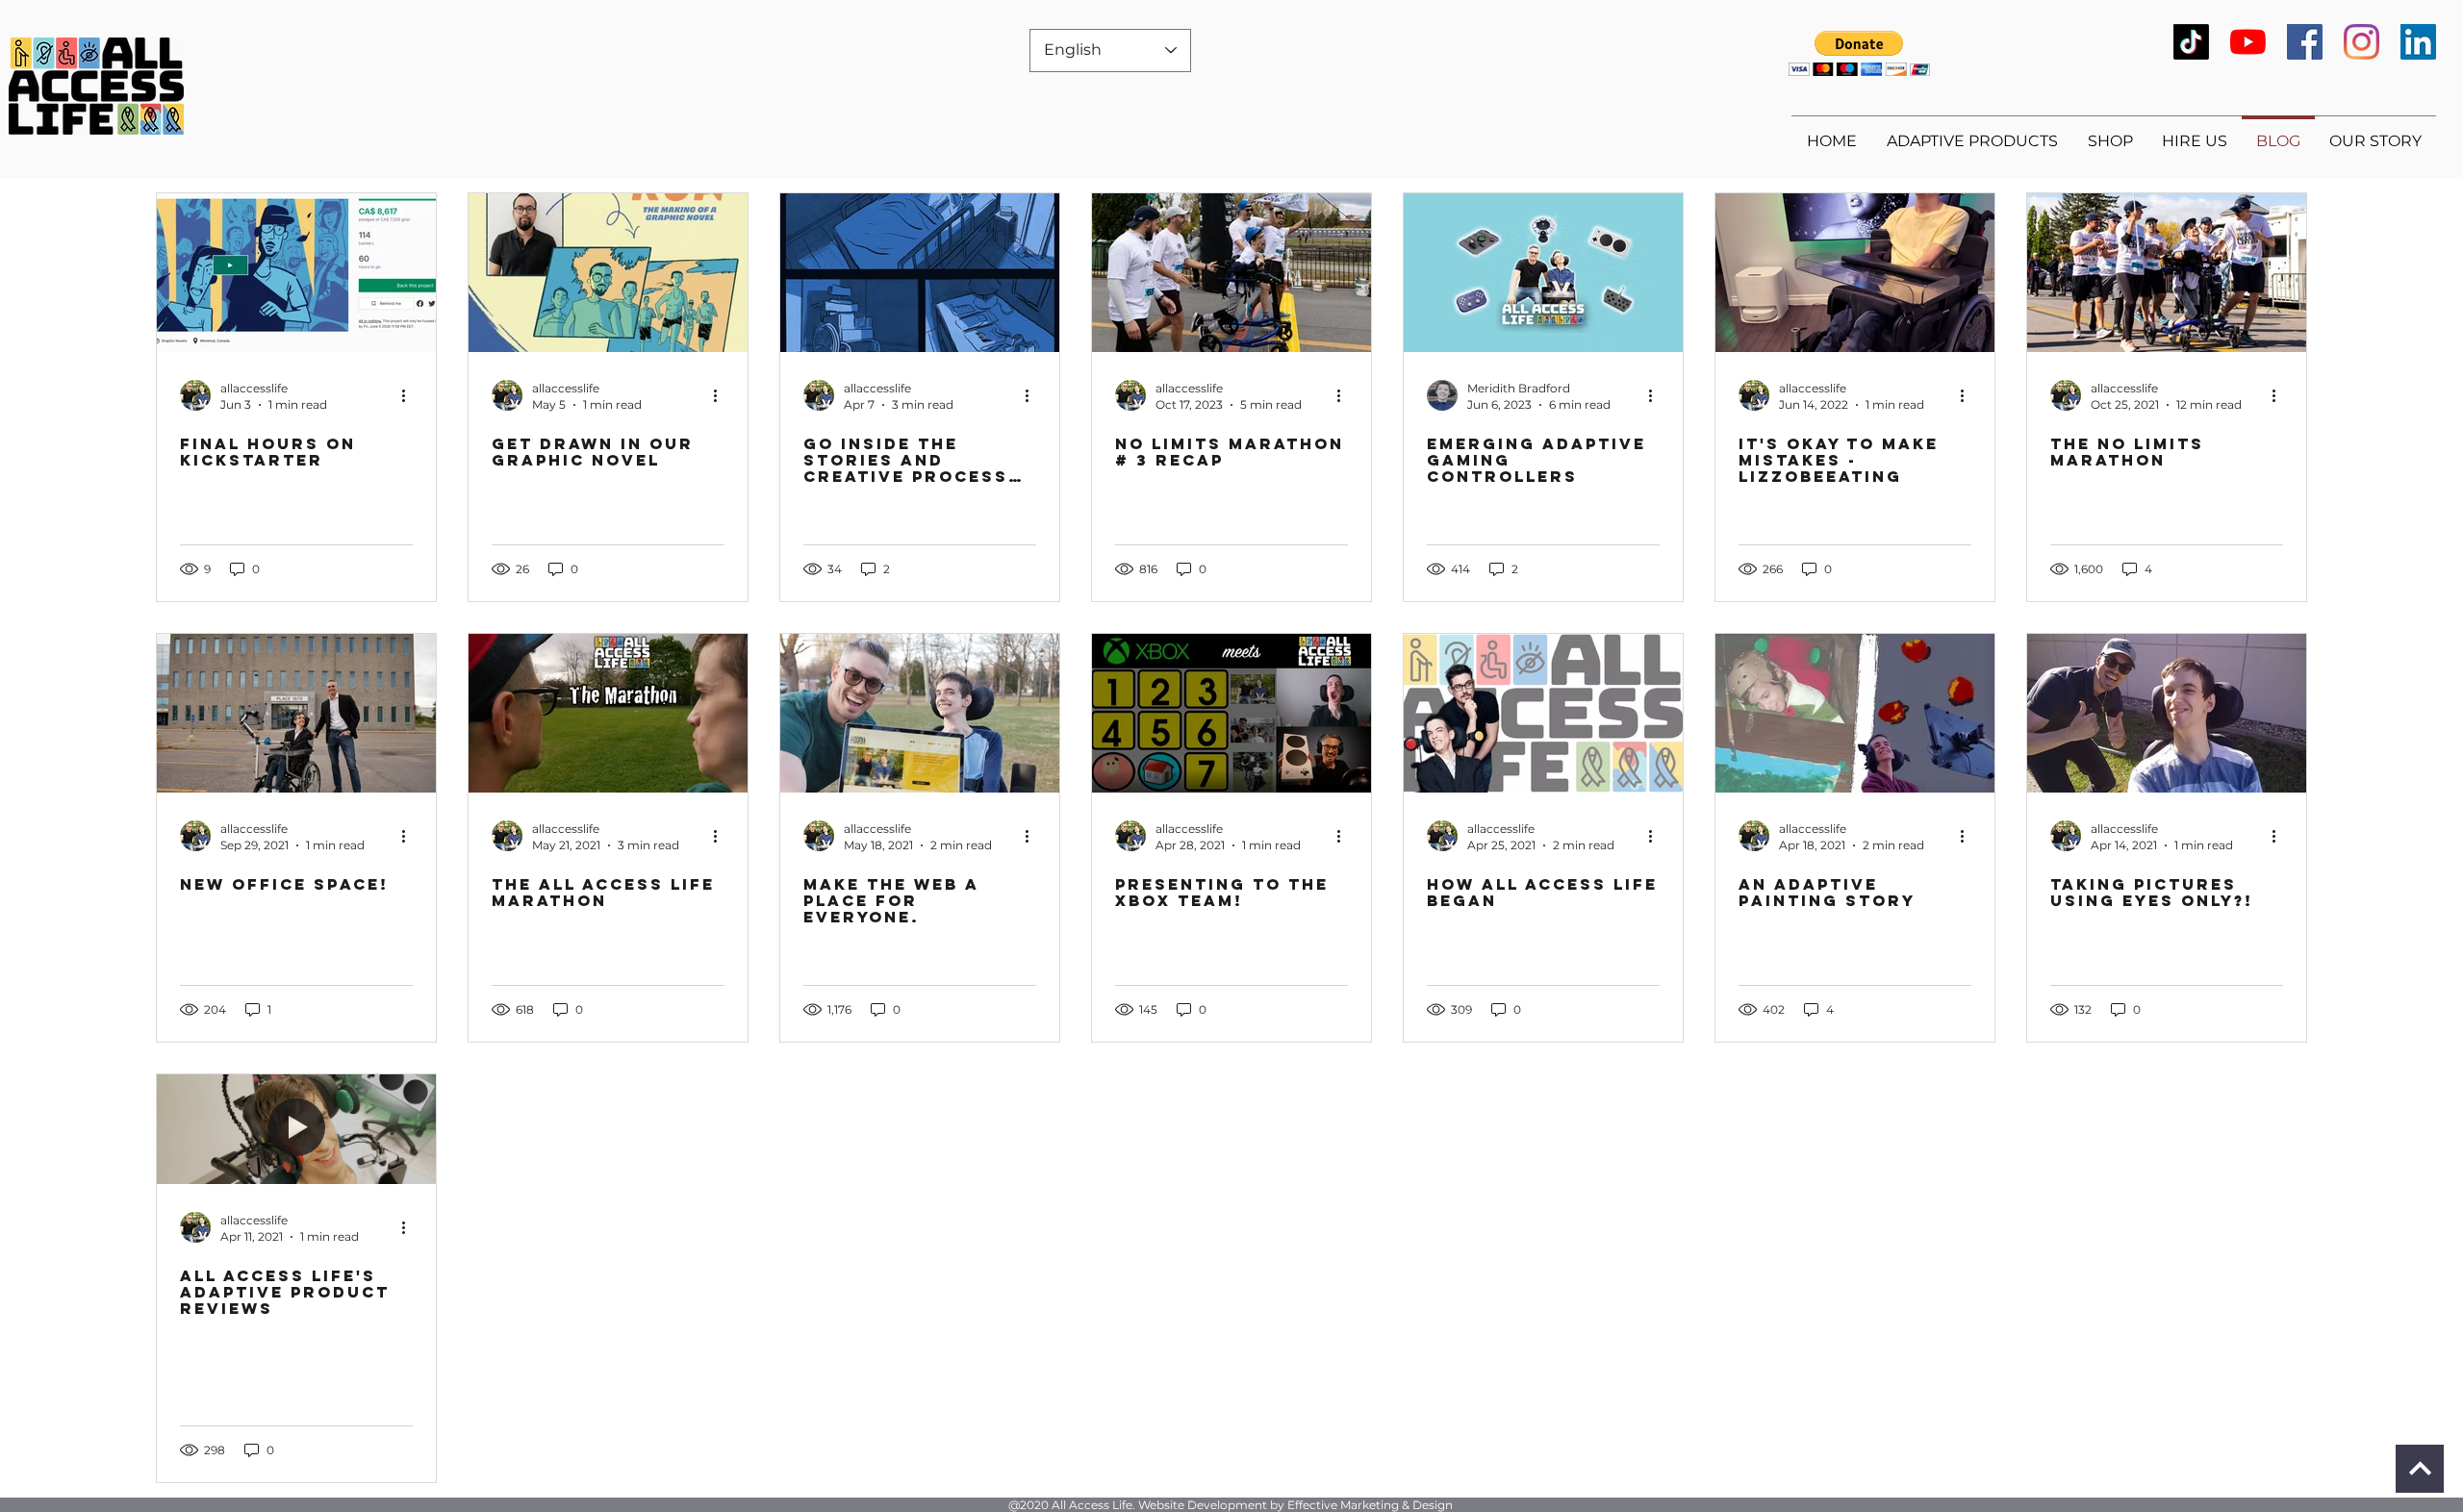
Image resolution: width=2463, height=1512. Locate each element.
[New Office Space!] (296, 713)
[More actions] (410, 395)
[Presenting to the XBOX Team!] (1231, 713)
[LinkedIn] (2418, 42)
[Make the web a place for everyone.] (920, 713)
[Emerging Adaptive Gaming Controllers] (1543, 273)
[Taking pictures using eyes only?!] (2167, 713)
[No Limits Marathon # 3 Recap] (1231, 273)
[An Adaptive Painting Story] (1855, 713)
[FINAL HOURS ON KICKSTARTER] (296, 273)
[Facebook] (2305, 42)
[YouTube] (2248, 42)
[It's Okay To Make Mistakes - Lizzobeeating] (1855, 273)
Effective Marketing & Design (1370, 1505)
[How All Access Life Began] (1543, 713)
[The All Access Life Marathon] (608, 713)
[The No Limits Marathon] (2167, 273)
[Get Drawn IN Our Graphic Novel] (608, 273)
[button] (1859, 53)
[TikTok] (2191, 42)
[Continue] (2420, 1469)
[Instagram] (2361, 42)
